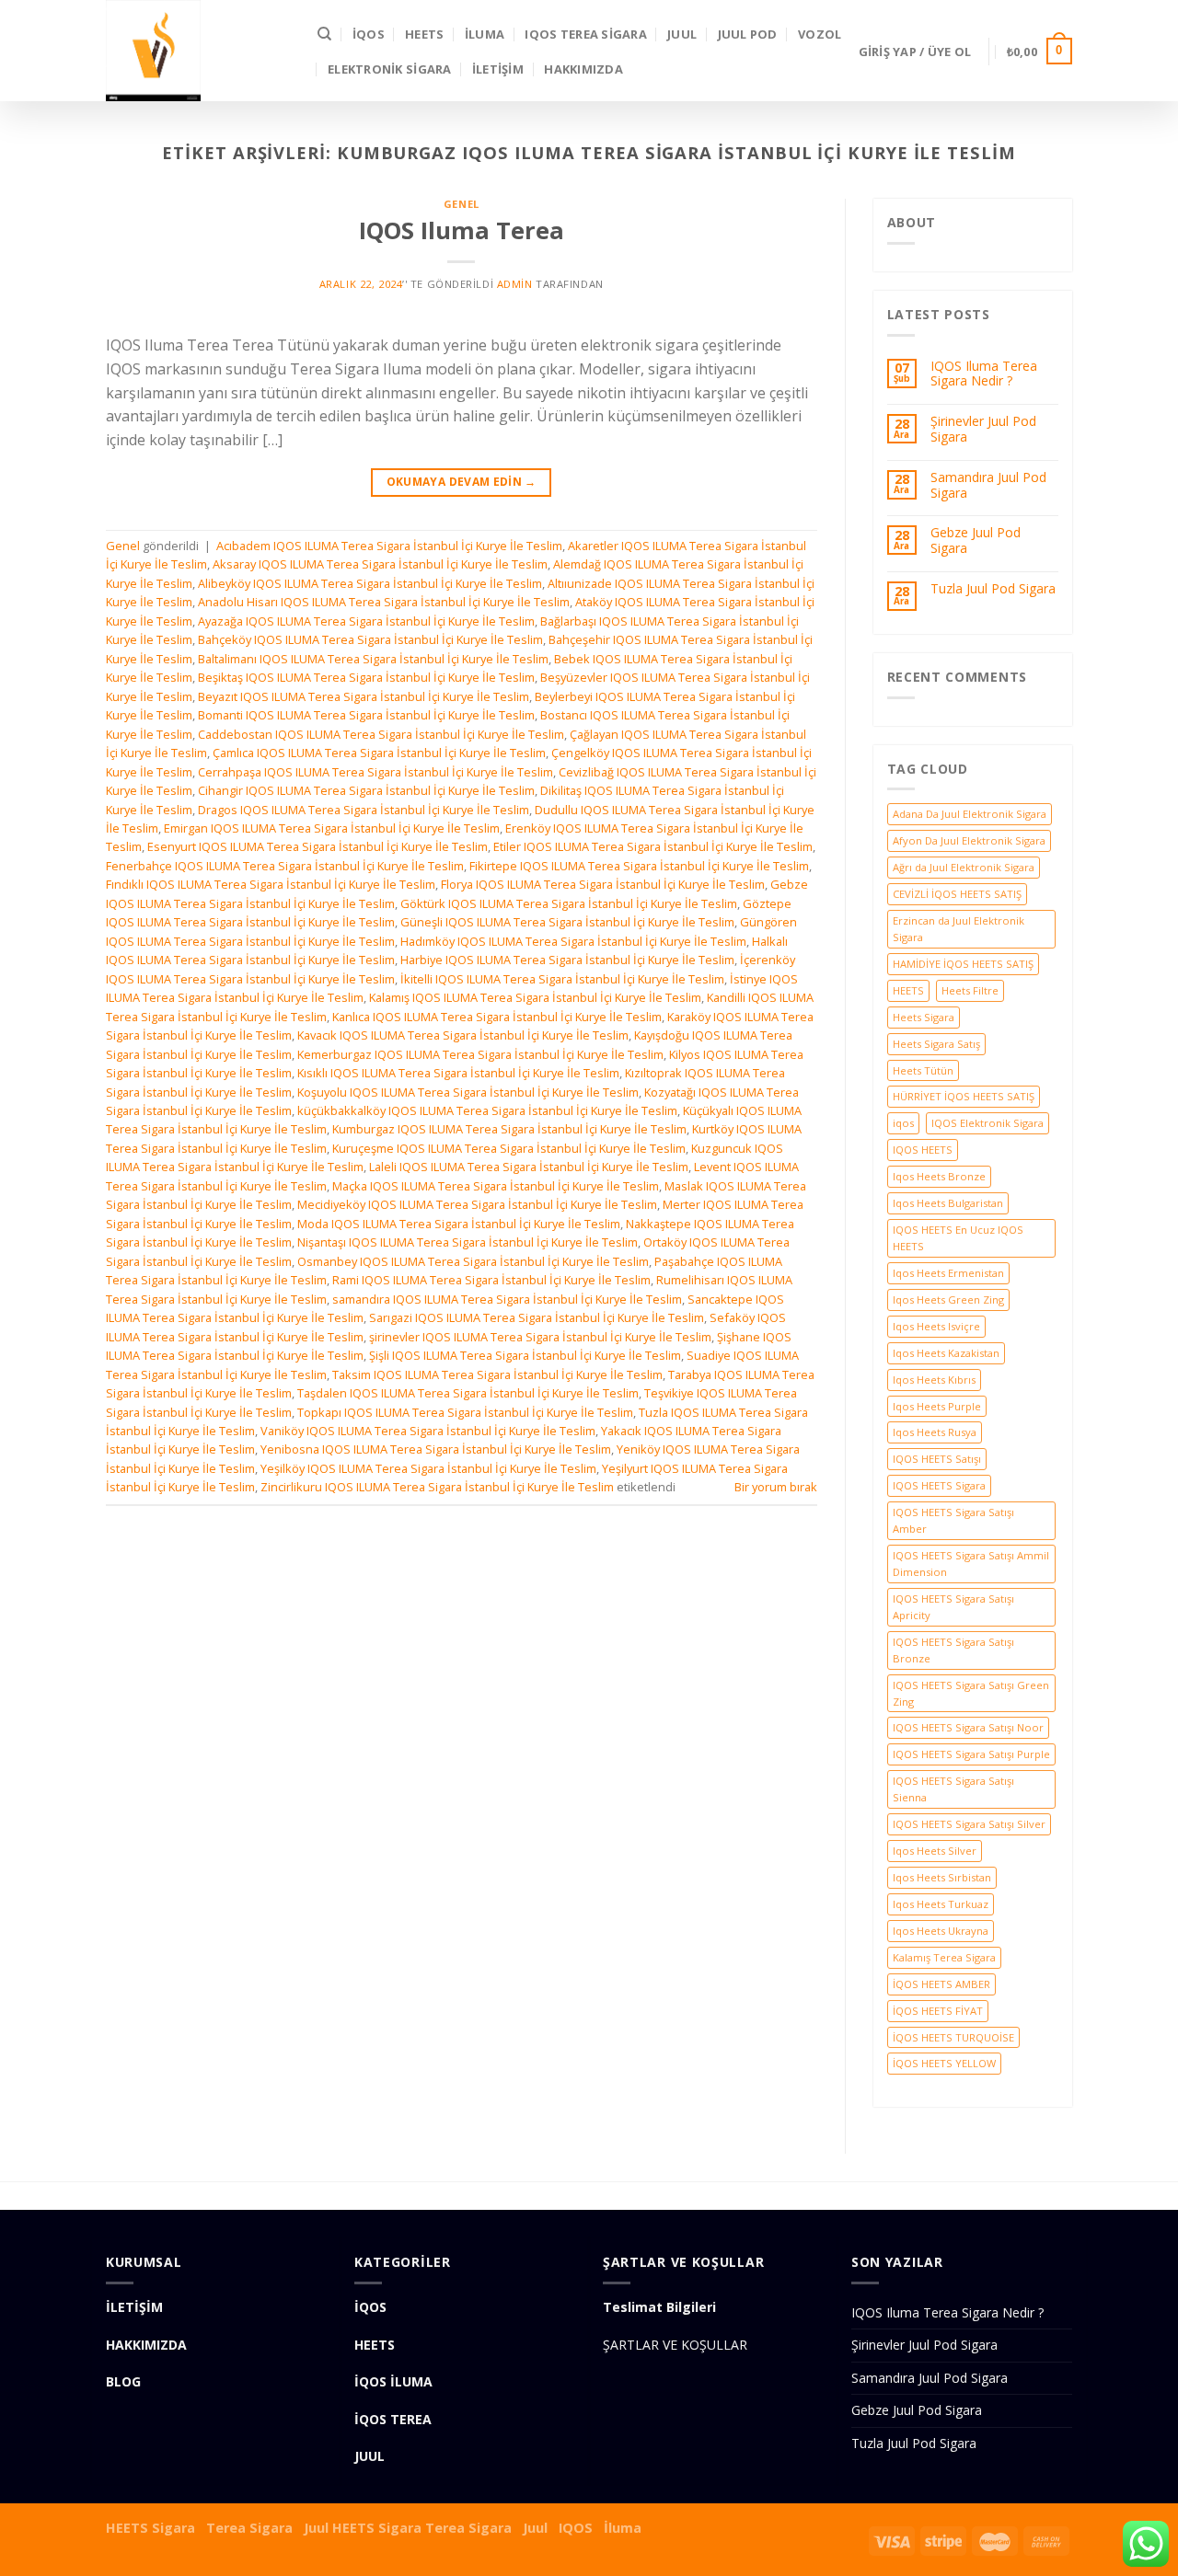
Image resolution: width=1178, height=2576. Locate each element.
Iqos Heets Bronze (939, 1176)
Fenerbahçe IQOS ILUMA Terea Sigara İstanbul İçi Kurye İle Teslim (285, 866)
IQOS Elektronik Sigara (987, 1123)
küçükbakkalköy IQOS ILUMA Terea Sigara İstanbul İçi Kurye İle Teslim (487, 1110)
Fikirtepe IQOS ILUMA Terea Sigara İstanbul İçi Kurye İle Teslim (639, 866)
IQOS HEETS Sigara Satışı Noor (968, 1727)
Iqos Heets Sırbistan (942, 1877)
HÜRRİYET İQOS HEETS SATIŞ (964, 1096)
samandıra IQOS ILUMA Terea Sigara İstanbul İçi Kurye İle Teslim (507, 1299)
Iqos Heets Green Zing (948, 1299)
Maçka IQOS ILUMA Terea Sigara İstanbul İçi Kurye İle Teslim (496, 1186)
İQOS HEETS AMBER (941, 1984)
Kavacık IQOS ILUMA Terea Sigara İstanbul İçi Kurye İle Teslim (463, 1035)
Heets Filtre (970, 990)
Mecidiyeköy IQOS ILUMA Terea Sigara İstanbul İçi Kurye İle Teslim (477, 1204)
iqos (903, 1123)
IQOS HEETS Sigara (939, 1485)
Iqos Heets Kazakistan (946, 1353)
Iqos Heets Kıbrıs (934, 1380)
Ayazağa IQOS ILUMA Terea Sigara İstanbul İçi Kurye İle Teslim (366, 621)
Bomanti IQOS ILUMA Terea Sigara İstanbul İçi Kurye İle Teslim (366, 715)
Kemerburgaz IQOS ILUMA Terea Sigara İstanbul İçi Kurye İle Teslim (480, 1054)
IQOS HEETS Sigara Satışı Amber (953, 1520)
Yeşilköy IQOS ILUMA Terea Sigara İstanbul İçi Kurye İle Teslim (428, 1468)
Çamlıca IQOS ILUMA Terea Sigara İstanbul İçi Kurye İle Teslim (379, 753)
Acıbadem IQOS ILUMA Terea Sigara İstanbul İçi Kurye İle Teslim (389, 546)
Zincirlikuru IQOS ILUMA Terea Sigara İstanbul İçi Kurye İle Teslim (437, 1487)
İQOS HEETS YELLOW (944, 2063)
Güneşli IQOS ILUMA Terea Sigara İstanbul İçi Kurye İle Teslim (567, 922)
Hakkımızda (583, 69)
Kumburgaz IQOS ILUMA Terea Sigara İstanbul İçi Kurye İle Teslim (509, 1129)
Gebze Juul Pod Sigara (976, 541)
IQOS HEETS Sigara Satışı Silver (969, 1824)
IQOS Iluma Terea (462, 230)
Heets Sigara (924, 1017)
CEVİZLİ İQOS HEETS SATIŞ (957, 894)
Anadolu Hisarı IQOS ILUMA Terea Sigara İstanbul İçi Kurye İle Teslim (384, 602)
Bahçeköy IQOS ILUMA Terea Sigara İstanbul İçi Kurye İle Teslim (370, 639)
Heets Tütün (923, 1070)
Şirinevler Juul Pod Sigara (983, 430)
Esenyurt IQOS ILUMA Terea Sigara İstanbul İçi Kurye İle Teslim (318, 846)
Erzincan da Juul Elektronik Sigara (959, 929)
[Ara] (324, 34)
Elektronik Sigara (389, 69)
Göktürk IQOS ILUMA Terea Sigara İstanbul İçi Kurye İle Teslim (569, 903)
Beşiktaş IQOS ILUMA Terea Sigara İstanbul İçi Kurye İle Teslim (366, 677)
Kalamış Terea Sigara (944, 1957)
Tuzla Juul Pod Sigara (993, 589)
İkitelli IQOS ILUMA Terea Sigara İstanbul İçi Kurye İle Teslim (562, 979)
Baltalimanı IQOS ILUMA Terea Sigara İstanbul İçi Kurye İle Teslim (373, 659)
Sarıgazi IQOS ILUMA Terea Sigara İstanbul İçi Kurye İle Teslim (537, 1317)
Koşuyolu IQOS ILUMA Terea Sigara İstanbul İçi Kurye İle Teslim (468, 1092)
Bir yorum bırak (776, 1487)
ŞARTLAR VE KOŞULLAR (675, 2345)
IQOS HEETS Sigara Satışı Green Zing (971, 1693)
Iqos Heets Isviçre (936, 1326)
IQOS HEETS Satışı (937, 1459)
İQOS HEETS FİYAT (938, 2011)
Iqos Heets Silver (935, 1851)
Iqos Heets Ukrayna (941, 1931)
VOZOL (820, 34)
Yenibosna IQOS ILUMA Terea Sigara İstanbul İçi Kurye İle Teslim (436, 1449)
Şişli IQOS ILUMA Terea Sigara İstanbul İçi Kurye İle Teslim (525, 1355)
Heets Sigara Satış (936, 1044)
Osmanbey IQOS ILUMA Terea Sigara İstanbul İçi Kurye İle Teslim (473, 1261)
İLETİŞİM (498, 69)
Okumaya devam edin (462, 482)
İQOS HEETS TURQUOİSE (953, 2037)
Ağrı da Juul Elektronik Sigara (964, 867)
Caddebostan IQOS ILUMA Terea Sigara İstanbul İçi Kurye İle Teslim (381, 734)
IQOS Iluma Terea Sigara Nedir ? (984, 374)
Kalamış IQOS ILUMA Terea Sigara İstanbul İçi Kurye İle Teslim (535, 997)
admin (515, 284)
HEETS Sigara (150, 2528)
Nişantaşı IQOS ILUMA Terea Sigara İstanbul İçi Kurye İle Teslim (468, 1242)
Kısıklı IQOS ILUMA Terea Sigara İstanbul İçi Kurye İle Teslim (458, 1073)
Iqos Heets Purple (937, 1406)
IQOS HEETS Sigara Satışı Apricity (953, 1607)
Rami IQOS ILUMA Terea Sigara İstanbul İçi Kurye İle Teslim (491, 1280)
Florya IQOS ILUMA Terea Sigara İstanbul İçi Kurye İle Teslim (603, 884)
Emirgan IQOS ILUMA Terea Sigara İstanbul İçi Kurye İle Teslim (332, 828)
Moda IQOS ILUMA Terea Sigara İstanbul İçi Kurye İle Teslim (459, 1224)
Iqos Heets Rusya (935, 1432)
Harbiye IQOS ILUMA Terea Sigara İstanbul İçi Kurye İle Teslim (567, 960)
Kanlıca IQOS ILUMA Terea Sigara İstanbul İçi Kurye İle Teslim (497, 1017)
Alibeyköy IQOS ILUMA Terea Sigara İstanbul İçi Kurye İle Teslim (370, 583)
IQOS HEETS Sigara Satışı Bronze (953, 1650)
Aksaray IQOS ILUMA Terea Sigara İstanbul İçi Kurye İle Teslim (380, 564)
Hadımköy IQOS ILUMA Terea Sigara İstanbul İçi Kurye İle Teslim (573, 941)
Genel (462, 204)
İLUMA (485, 34)
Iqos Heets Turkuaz (941, 1904)
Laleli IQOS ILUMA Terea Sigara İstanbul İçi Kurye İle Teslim (529, 1167)
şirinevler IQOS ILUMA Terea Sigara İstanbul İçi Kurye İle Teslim (540, 1337)
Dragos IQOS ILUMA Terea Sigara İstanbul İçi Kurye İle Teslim (364, 810)
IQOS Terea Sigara (585, 34)
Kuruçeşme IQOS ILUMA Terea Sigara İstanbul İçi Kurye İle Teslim (509, 1148)
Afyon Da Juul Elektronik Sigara (969, 840)
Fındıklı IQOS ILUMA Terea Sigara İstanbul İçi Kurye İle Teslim (271, 884)
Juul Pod (748, 34)
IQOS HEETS (923, 1150)
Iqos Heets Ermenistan (948, 1273)
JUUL (682, 34)
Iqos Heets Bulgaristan (948, 1203)
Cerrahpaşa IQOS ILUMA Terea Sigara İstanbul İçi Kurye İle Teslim (375, 772)
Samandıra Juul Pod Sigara (988, 486)
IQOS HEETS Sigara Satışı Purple (971, 1754)
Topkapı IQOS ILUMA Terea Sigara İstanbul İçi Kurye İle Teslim (465, 1412)
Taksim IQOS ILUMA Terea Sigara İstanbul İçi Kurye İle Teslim (497, 1374)
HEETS (424, 34)
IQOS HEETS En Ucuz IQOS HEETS (958, 1238)
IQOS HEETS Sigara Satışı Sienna (953, 1789)
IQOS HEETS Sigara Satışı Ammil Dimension (971, 1564)
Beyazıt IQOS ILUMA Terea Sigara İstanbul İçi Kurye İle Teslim (364, 696)
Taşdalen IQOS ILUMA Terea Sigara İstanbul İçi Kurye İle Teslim (468, 1393)
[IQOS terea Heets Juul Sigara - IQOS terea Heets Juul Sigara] (198, 51)
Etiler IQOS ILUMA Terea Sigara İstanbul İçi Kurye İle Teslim (653, 846)
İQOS (369, 34)
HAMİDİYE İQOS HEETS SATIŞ (963, 964)
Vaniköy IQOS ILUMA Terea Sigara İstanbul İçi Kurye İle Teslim (428, 1431)
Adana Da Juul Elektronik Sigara (970, 814)
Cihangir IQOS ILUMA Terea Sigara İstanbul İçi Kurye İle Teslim (366, 790)
